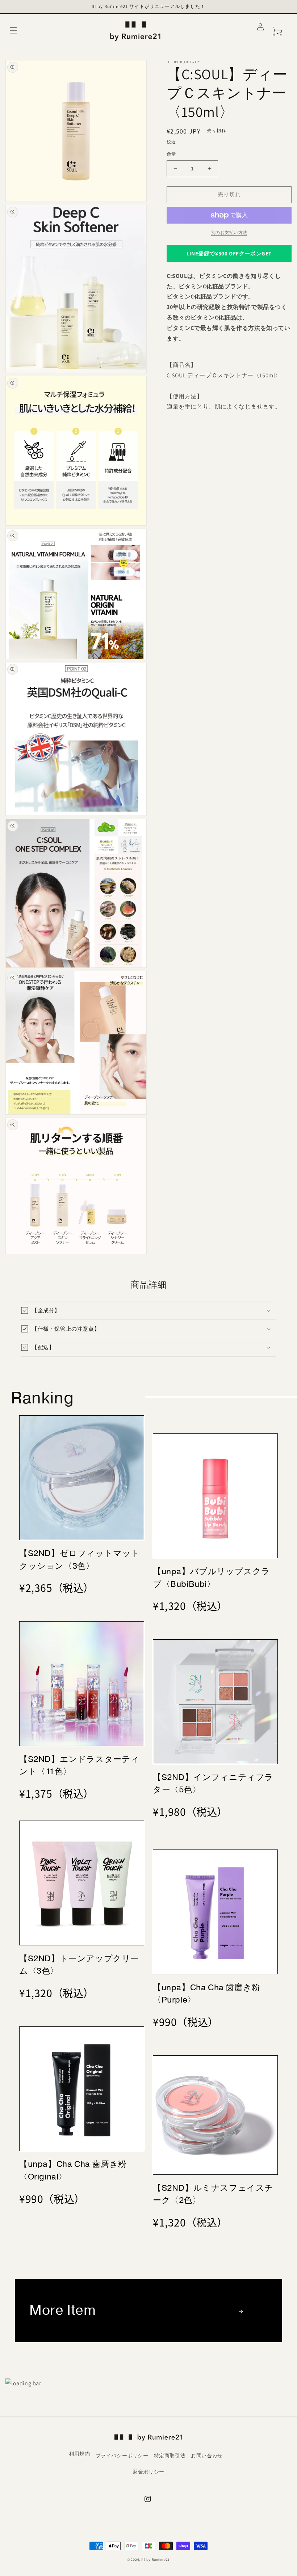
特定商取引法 (170, 2456)
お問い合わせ (207, 2456)
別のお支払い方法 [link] (229, 232)
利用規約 (79, 2454)
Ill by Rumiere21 (156, 2560)
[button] (13, 30)
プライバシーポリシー (122, 2456)
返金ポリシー (148, 2472)
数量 (171, 154)
